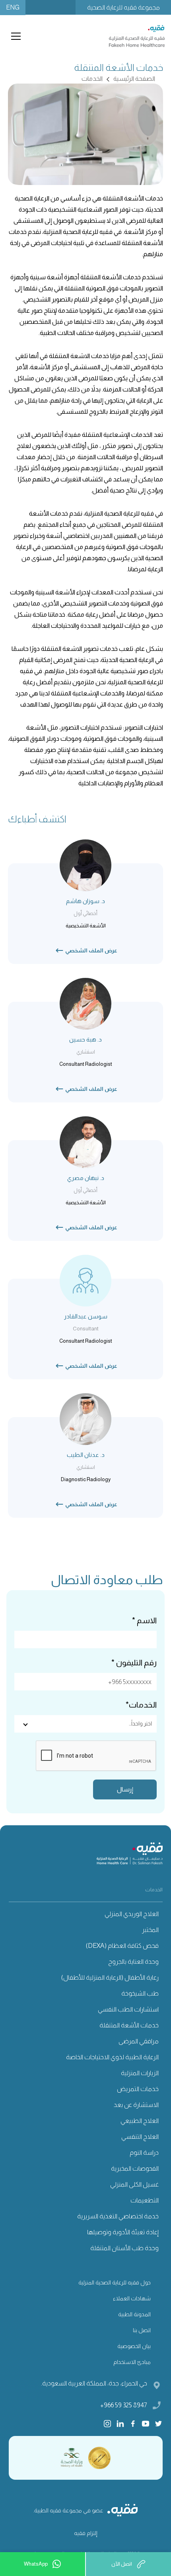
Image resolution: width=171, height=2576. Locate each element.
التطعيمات (145, 2200)
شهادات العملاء (132, 2298)
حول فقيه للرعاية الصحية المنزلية (115, 2282)
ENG (13, 7)
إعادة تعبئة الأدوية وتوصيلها (123, 2232)
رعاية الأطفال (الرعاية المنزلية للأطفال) (110, 1977)
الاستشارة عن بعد (136, 2105)
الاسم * (144, 1620)
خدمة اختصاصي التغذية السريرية (118, 2216)
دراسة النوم (144, 2153)
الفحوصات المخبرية (135, 2168)
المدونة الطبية (134, 2314)
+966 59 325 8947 (124, 2405)
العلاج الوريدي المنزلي (132, 1914)
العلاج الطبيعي (140, 2121)
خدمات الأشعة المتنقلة (129, 2025)
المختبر (150, 1930)
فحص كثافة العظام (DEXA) (122, 1946)
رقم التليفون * (134, 1663)
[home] (137, 36)
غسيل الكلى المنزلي (134, 2184)
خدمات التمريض (138, 2089)
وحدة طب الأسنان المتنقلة (124, 2248)
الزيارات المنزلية (140, 2073)
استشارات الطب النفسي (128, 2009)
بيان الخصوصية (134, 2346)
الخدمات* (141, 1705)
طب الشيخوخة (140, 1993)
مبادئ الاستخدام (132, 2362)
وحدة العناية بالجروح (133, 1962)
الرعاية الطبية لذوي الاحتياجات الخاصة (112, 2057)
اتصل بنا (142, 2330)
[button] (14, 36)
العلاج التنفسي (140, 2137)
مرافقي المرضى (139, 2041)
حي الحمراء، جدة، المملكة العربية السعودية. (94, 2383)
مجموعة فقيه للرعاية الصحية (123, 7)
